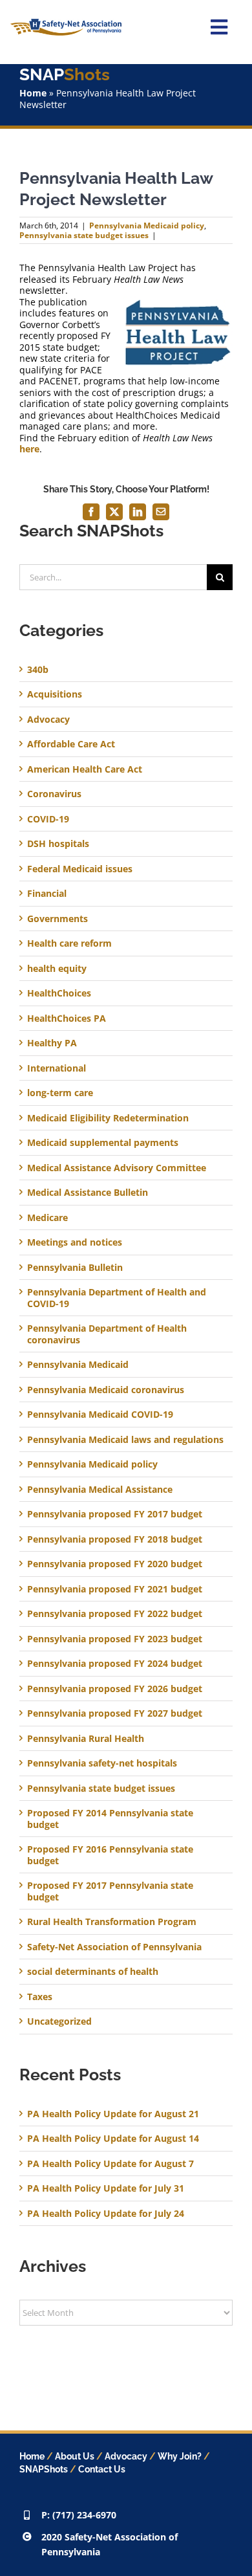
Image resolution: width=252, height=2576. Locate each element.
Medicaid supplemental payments (103, 1143)
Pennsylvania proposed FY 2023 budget (115, 1639)
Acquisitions (55, 694)
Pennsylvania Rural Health (86, 1739)
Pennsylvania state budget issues (84, 235)
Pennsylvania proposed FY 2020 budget (115, 1564)
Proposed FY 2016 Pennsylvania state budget (110, 1855)
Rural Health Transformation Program (112, 1922)
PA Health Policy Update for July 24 (106, 2213)
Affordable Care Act (71, 744)
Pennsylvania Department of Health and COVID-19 (117, 1298)
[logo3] (66, 23)
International (57, 1068)
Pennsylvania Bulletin (75, 1268)
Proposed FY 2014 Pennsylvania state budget (110, 1819)
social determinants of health (93, 1972)
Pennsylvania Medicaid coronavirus (106, 1390)
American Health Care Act (85, 769)
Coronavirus (54, 794)
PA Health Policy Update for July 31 (106, 2188)
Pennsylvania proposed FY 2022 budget (115, 1614)
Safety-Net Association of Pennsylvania (114, 1947)
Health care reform (69, 943)
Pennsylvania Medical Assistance (100, 1490)
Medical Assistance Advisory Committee (117, 1168)
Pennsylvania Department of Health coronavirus (107, 1334)
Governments (58, 919)
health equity (57, 969)
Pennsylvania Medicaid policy (147, 226)
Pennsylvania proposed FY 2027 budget (115, 1713)
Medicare (47, 1218)
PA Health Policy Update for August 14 (113, 2138)
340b (38, 670)
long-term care (60, 1093)
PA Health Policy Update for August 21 (113, 2114)
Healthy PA (52, 1043)
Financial (47, 894)
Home (33, 93)
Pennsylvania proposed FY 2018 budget (115, 1539)
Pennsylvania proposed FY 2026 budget (115, 1689)
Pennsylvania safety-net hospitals (102, 1763)
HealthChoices (59, 993)
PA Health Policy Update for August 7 (110, 2163)
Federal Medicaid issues (80, 869)
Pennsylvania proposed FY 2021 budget (115, 1589)
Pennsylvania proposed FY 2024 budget (115, 1664)
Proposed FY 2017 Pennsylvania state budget (110, 1891)
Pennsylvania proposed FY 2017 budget (115, 1514)
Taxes (40, 1997)
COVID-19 (48, 819)
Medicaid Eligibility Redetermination (109, 1118)
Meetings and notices (75, 1242)
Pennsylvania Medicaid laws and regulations (125, 1440)
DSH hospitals (58, 844)
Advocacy (48, 720)
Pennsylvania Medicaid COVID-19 (100, 1415)
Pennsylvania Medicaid (78, 1365)
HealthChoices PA (67, 1018)
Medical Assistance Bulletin (88, 1193)
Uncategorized (59, 2021)
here (29, 449)
